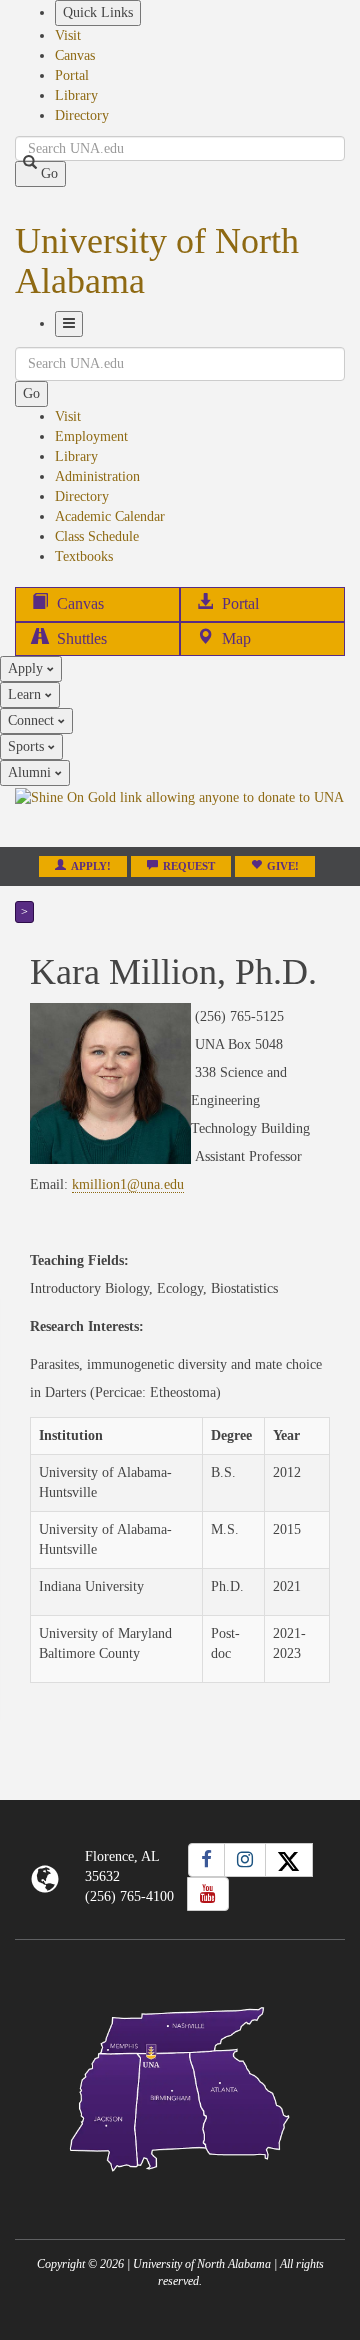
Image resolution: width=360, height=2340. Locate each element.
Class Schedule (97, 536)
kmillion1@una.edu (128, 1184)
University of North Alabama (157, 261)
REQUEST (189, 866)
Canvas (75, 55)
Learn (26, 694)
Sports (28, 746)
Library (76, 95)
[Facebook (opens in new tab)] (206, 1860)
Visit (68, 35)
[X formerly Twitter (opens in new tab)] (289, 1860)
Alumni (31, 772)
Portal (72, 75)
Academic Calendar (110, 516)
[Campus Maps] (180, 2085)
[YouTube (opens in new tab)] (208, 1894)
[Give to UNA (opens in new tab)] (180, 816)
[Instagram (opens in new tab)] (245, 1860)
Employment (91, 436)
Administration (97, 476)
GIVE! (283, 866)
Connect (33, 720)
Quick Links (98, 12)
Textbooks (84, 556)
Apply (27, 668)
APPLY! (91, 866)
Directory (82, 115)
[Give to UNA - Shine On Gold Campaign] (180, 2187)
